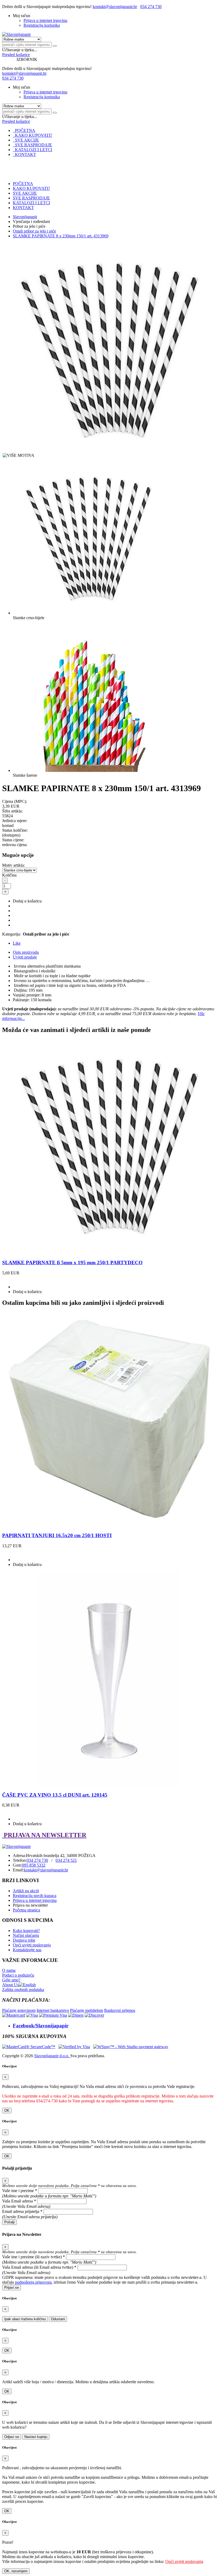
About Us (10, 1985)
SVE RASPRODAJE (32, 145)
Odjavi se (12, 2437)
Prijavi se (11, 2288)
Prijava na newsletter (30, 1905)
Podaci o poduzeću (18, 1975)
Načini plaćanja (26, 1935)
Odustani (58, 2319)
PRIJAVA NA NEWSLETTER (44, 1835)
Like (17, 943)
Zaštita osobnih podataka (23, 1990)
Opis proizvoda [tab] (26, 952)
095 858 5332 (34, 1865)
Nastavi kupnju (36, 2437)
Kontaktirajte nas (27, 1950)
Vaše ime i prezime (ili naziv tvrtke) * (34, 2257)
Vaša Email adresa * (19, 2201)
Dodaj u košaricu (27, 901)
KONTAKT (24, 154)
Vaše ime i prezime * (20, 2191)
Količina (9, 875)
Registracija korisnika (42, 25)
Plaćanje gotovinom (19, 2010)
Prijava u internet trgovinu (45, 20)
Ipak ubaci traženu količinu (25, 2319)
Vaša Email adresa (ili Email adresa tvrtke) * (39, 2267)
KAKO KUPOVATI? (32, 135)
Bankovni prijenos (120, 2010)
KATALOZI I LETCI (32, 150)
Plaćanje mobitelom (87, 2010)
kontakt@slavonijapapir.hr (115, 7)
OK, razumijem (16, 2571)
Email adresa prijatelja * (22, 2211)
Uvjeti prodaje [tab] (25, 957)
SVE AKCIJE (26, 140)
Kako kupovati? (26, 1931)
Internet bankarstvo (53, 2010)
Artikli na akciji (26, 1891)
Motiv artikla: (13, 865)
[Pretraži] (55, 46)
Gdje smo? (11, 1980)
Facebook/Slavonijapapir (41, 2026)
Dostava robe (24, 1940)
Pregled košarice (16, 55)
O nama (9, 1970)
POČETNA (24, 130)
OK (7, 2110)
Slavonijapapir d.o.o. (52, 2056)
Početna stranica (26, 1910)
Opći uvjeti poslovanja (32, 1945)
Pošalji (9, 2222)
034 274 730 (151, 7)
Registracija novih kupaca (35, 1896)
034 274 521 (66, 1860)
